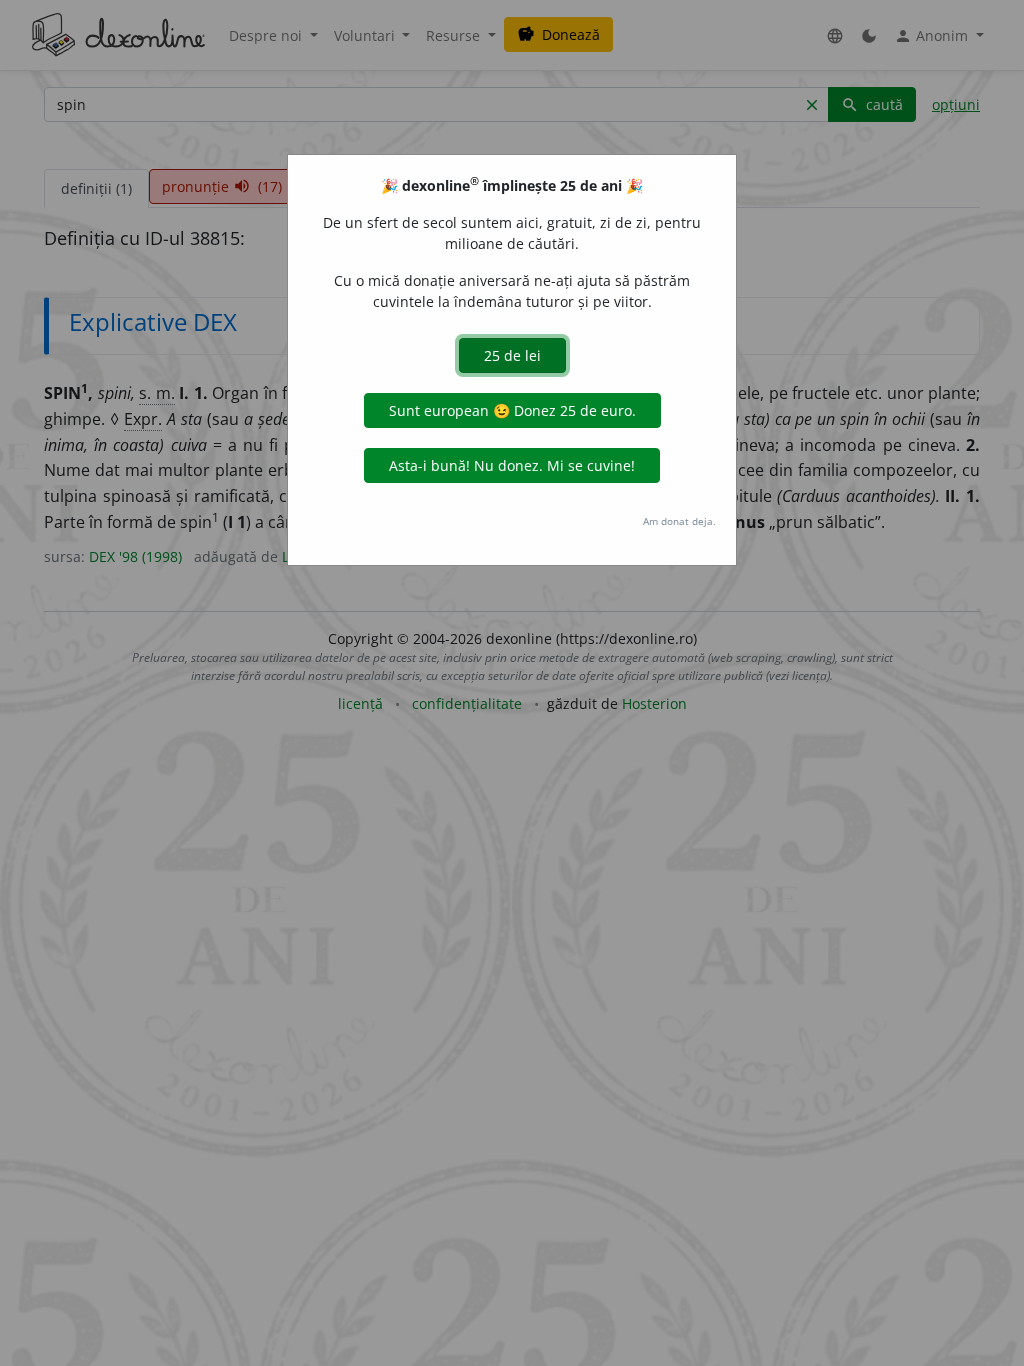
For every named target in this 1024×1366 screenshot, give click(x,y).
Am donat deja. (679, 521)
